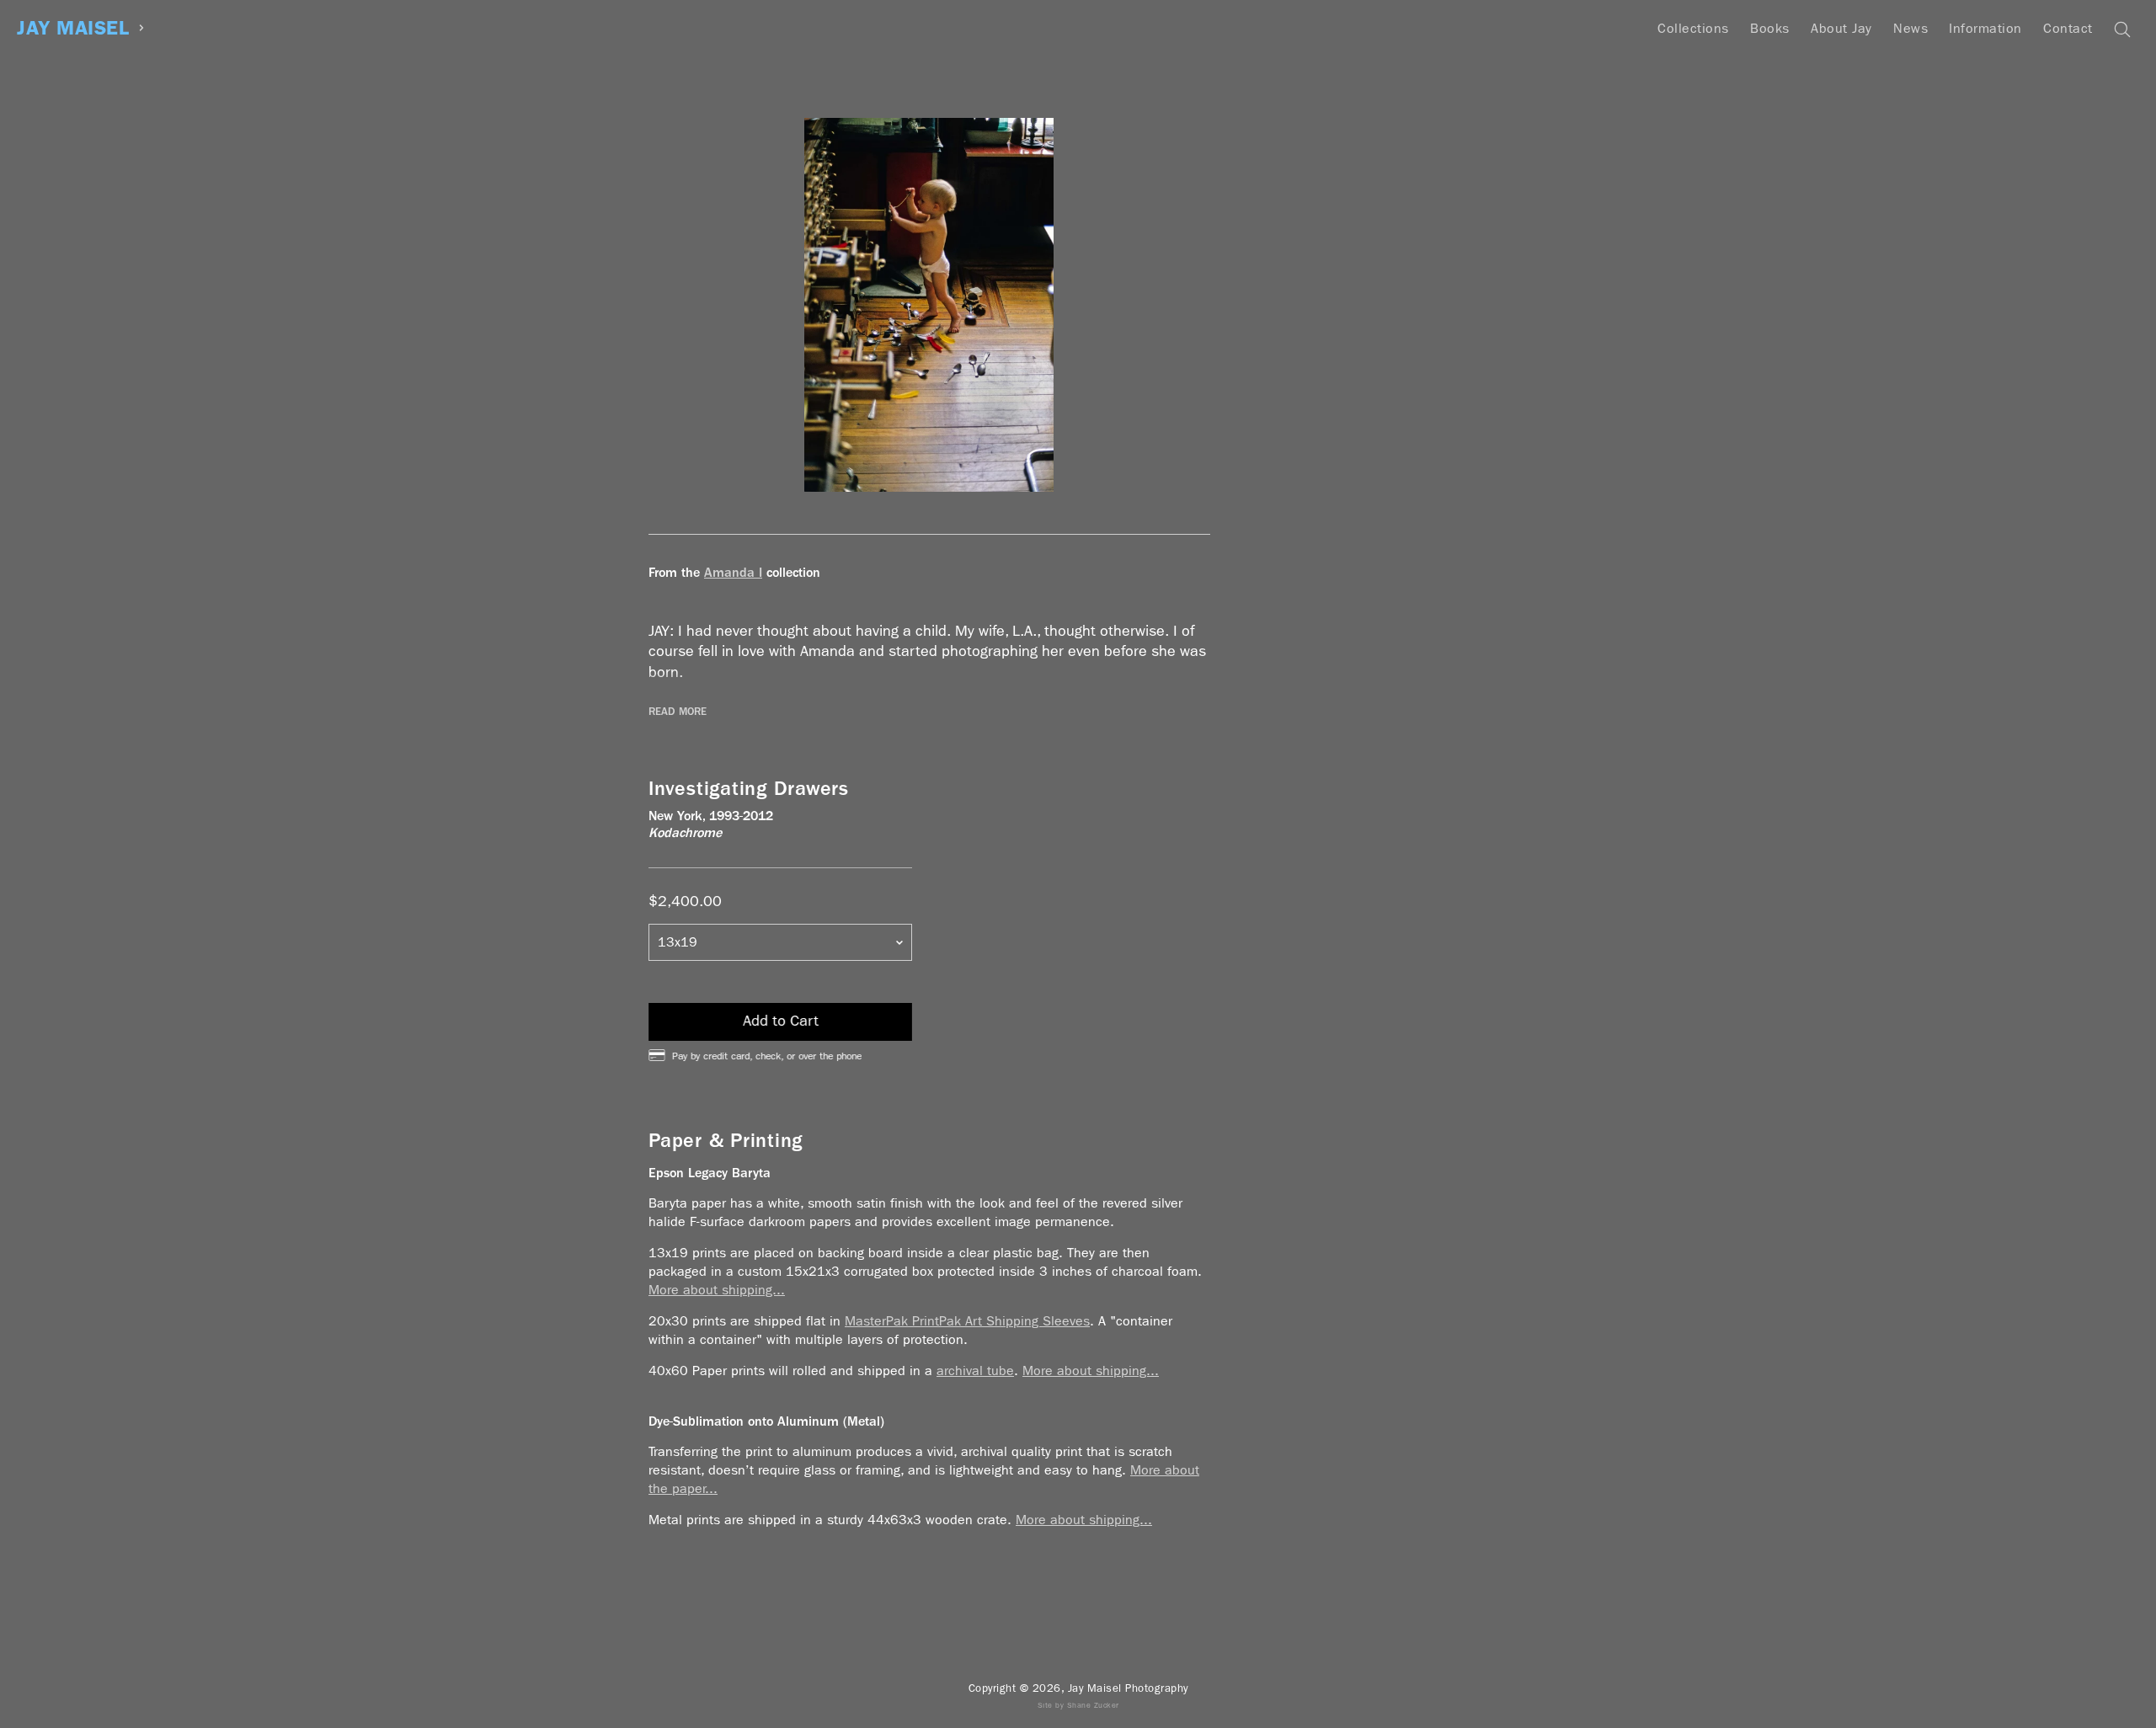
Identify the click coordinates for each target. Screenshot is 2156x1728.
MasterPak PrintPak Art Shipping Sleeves (967, 1321)
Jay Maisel (73, 28)
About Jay (1841, 28)
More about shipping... (717, 1290)
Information (1985, 28)
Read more (678, 712)
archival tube (975, 1371)
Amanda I (733, 572)
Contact (2068, 28)
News (1911, 28)
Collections (1693, 28)
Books (1770, 28)
